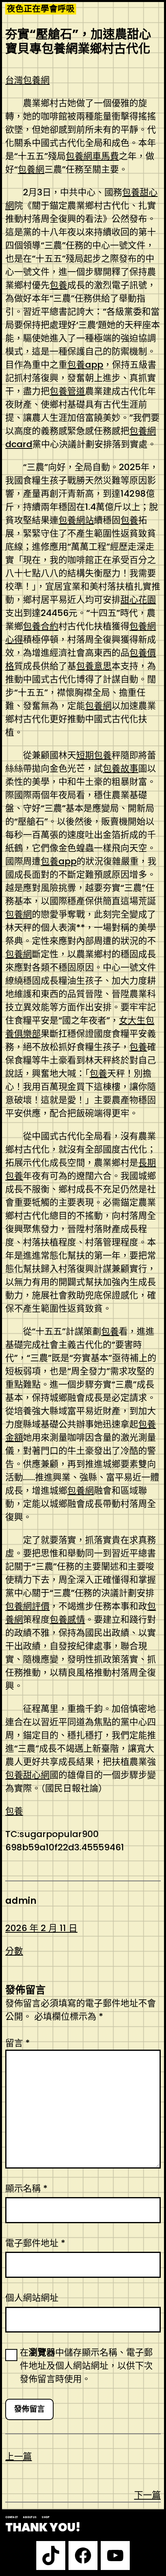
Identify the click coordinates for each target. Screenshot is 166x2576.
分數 (14, 1951)
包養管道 (67, 391)
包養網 (31, 169)
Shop (46, 2517)
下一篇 (147, 2495)
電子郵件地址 (35, 2243)
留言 (18, 2043)
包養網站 (76, 520)
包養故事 (120, 768)
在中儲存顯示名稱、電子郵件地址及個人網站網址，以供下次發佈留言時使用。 (86, 2366)
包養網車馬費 (92, 156)
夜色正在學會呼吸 (41, 9)
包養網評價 (27, 1606)
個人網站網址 (32, 2298)
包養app (85, 365)
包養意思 (94, 666)
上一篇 (19, 2456)
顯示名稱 (26, 2188)
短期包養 (94, 755)
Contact (11, 2517)
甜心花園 (138, 600)
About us (30, 2517)
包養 (58, 285)
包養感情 (67, 1619)
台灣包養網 (27, 80)
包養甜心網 (27, 1775)
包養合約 (41, 626)
